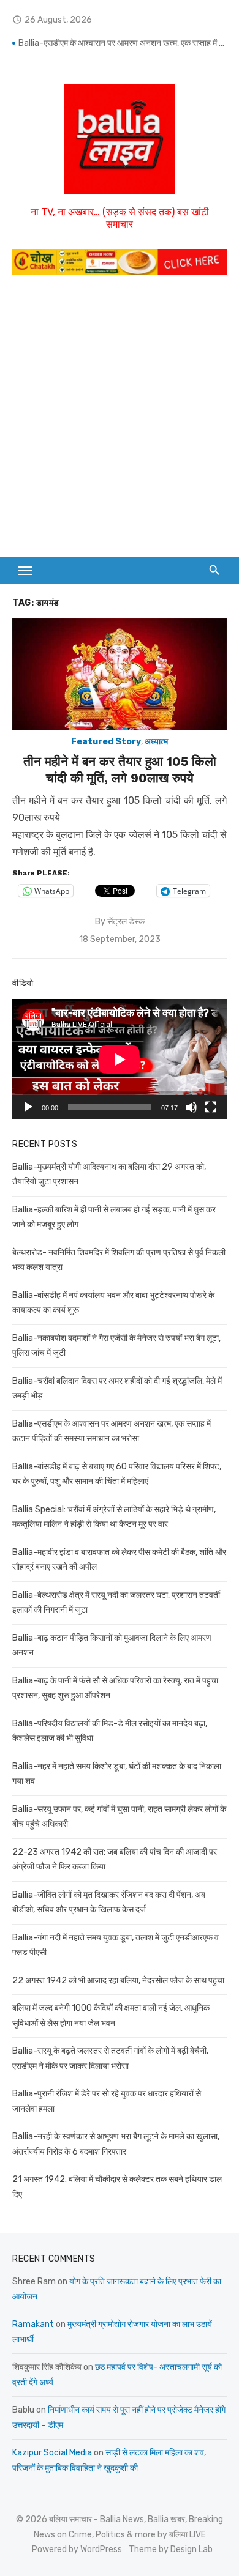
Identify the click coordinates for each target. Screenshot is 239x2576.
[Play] (28, 1107)
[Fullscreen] (211, 1107)
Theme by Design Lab (171, 2549)
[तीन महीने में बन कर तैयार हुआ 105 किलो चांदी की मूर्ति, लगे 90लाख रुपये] (120, 674)
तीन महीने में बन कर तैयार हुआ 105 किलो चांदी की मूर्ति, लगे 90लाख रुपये (120, 769)
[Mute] (191, 1107)
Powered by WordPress (77, 2549)
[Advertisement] (120, 413)
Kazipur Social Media (52, 2453)
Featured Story (106, 742)
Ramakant (33, 2324)
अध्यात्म (156, 742)
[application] (120, 1059)
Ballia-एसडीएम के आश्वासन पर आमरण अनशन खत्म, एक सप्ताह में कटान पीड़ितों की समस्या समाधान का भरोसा (123, 43)
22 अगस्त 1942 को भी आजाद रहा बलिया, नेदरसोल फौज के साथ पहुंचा (118, 1980)
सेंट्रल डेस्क (126, 922)
